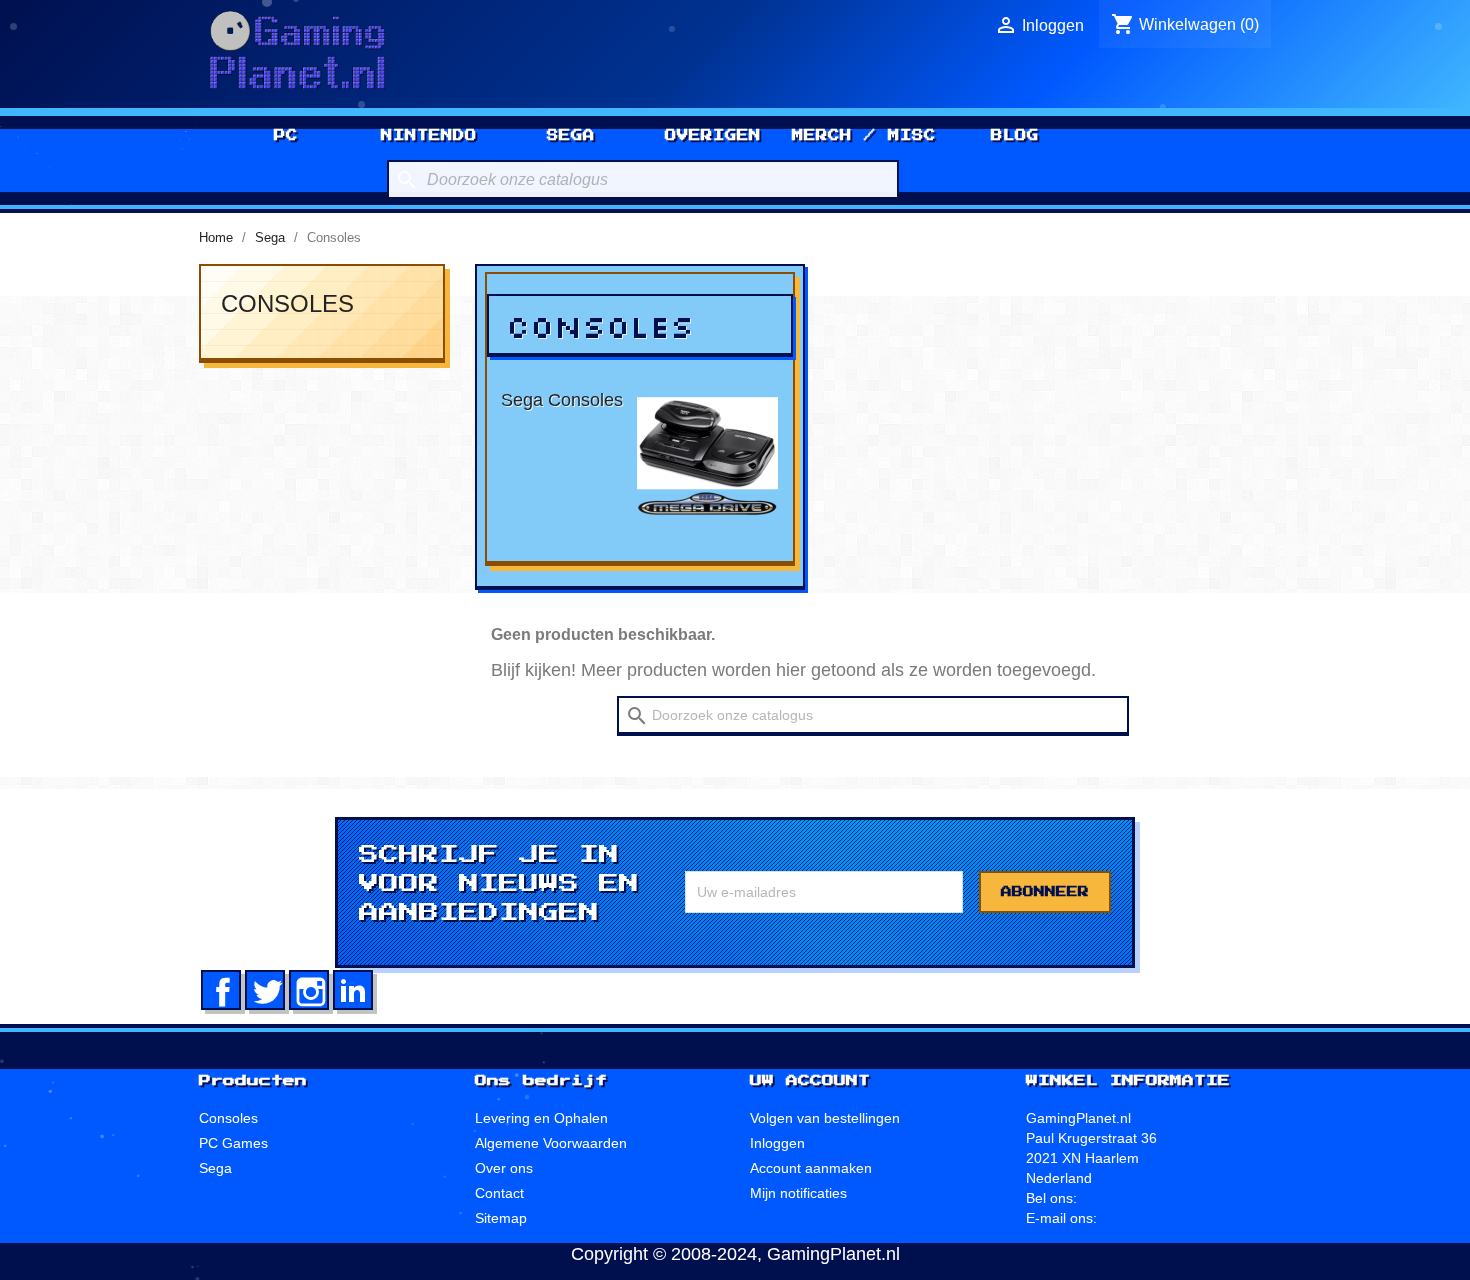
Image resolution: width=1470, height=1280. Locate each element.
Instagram (309, 990)
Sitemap (501, 1218)
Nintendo (429, 135)
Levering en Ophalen (541, 1118)
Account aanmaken (811, 1168)
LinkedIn (353, 990)
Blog (1015, 135)
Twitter (265, 990)
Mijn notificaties (798, 1193)
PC (286, 135)
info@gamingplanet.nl (1170, 1218)
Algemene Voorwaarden (551, 1143)
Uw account (810, 1081)
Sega (571, 135)
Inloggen (777, 1143)
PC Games (233, 1143)
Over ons (504, 1168)
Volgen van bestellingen (825, 1118)
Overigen (713, 135)
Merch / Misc (864, 135)
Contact (499, 1193)
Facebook (221, 990)
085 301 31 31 (1127, 1198)
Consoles (287, 303)
